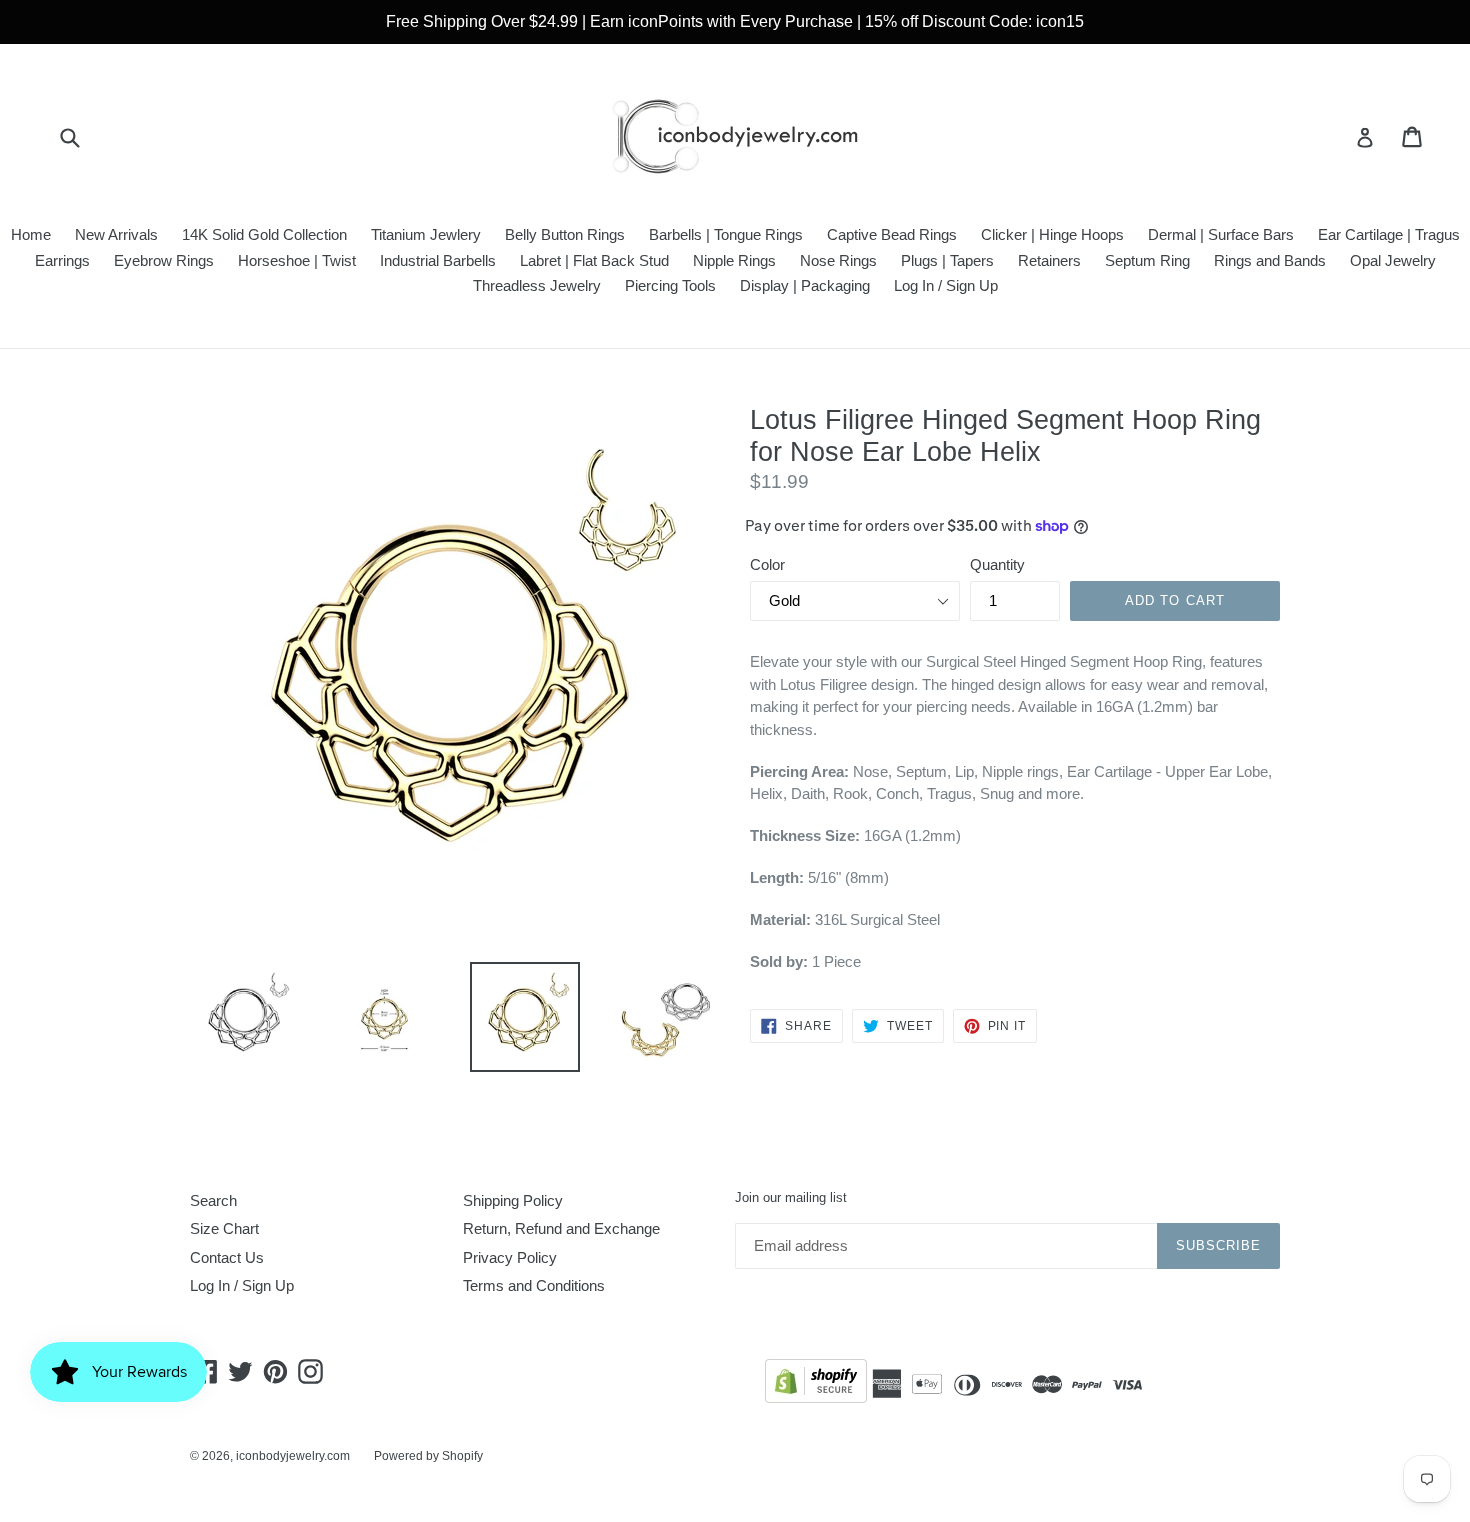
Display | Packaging (805, 285)
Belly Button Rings (565, 234)
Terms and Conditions (534, 1285)
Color (767, 564)
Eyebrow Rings (164, 260)
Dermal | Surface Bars (1221, 234)
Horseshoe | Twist (297, 260)
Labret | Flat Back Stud (594, 260)
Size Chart (224, 1228)
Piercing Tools (670, 285)
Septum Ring (1147, 260)
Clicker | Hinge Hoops (1052, 234)
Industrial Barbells (438, 260)
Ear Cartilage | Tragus (1389, 234)
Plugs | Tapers (947, 260)
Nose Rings (838, 260)
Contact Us (227, 1257)
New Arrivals (116, 234)
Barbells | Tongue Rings (726, 234)
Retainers (1049, 260)
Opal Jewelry (1393, 260)
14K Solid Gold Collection (264, 234)
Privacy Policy (510, 1257)
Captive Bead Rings (892, 234)
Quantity (997, 564)
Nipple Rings (734, 260)
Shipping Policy (513, 1200)
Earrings (62, 260)
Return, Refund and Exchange (561, 1228)
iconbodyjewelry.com (293, 1456)
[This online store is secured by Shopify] (816, 1384)
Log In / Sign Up (946, 285)
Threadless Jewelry (537, 285)
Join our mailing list (791, 1197)
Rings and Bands (1270, 260)
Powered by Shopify (428, 1456)
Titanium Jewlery (426, 234)
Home (31, 234)
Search (213, 1200)
